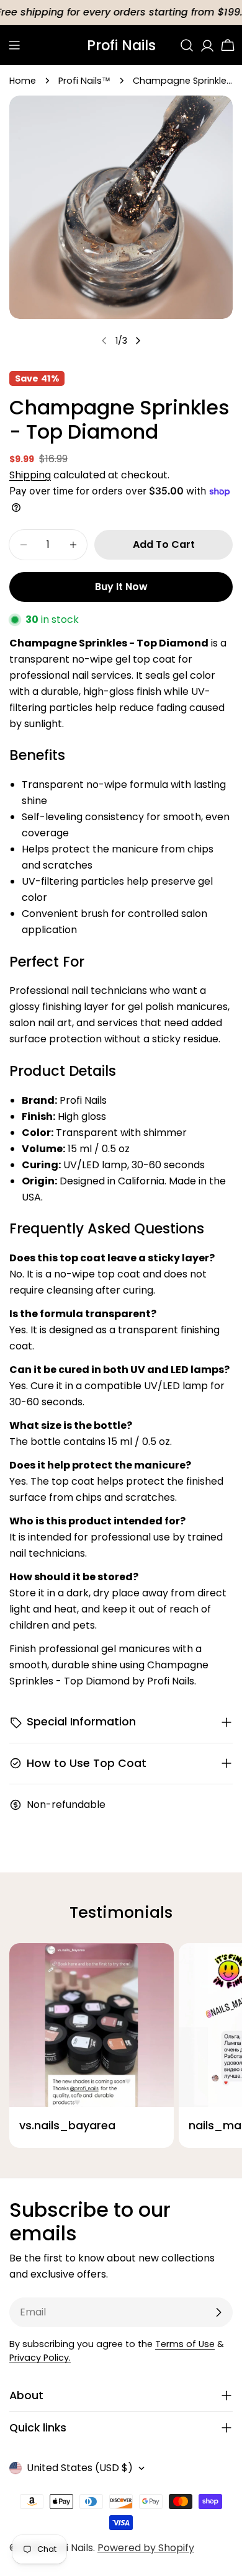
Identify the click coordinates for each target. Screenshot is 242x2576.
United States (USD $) (80, 2468)
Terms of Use (185, 2344)
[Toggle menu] (14, 45)
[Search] (187, 45)
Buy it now (121, 587)
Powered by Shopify (146, 2548)
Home (23, 81)
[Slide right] (138, 341)
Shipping (30, 475)
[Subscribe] (218, 2312)
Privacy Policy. (40, 2358)
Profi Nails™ (84, 81)
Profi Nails (121, 45)
